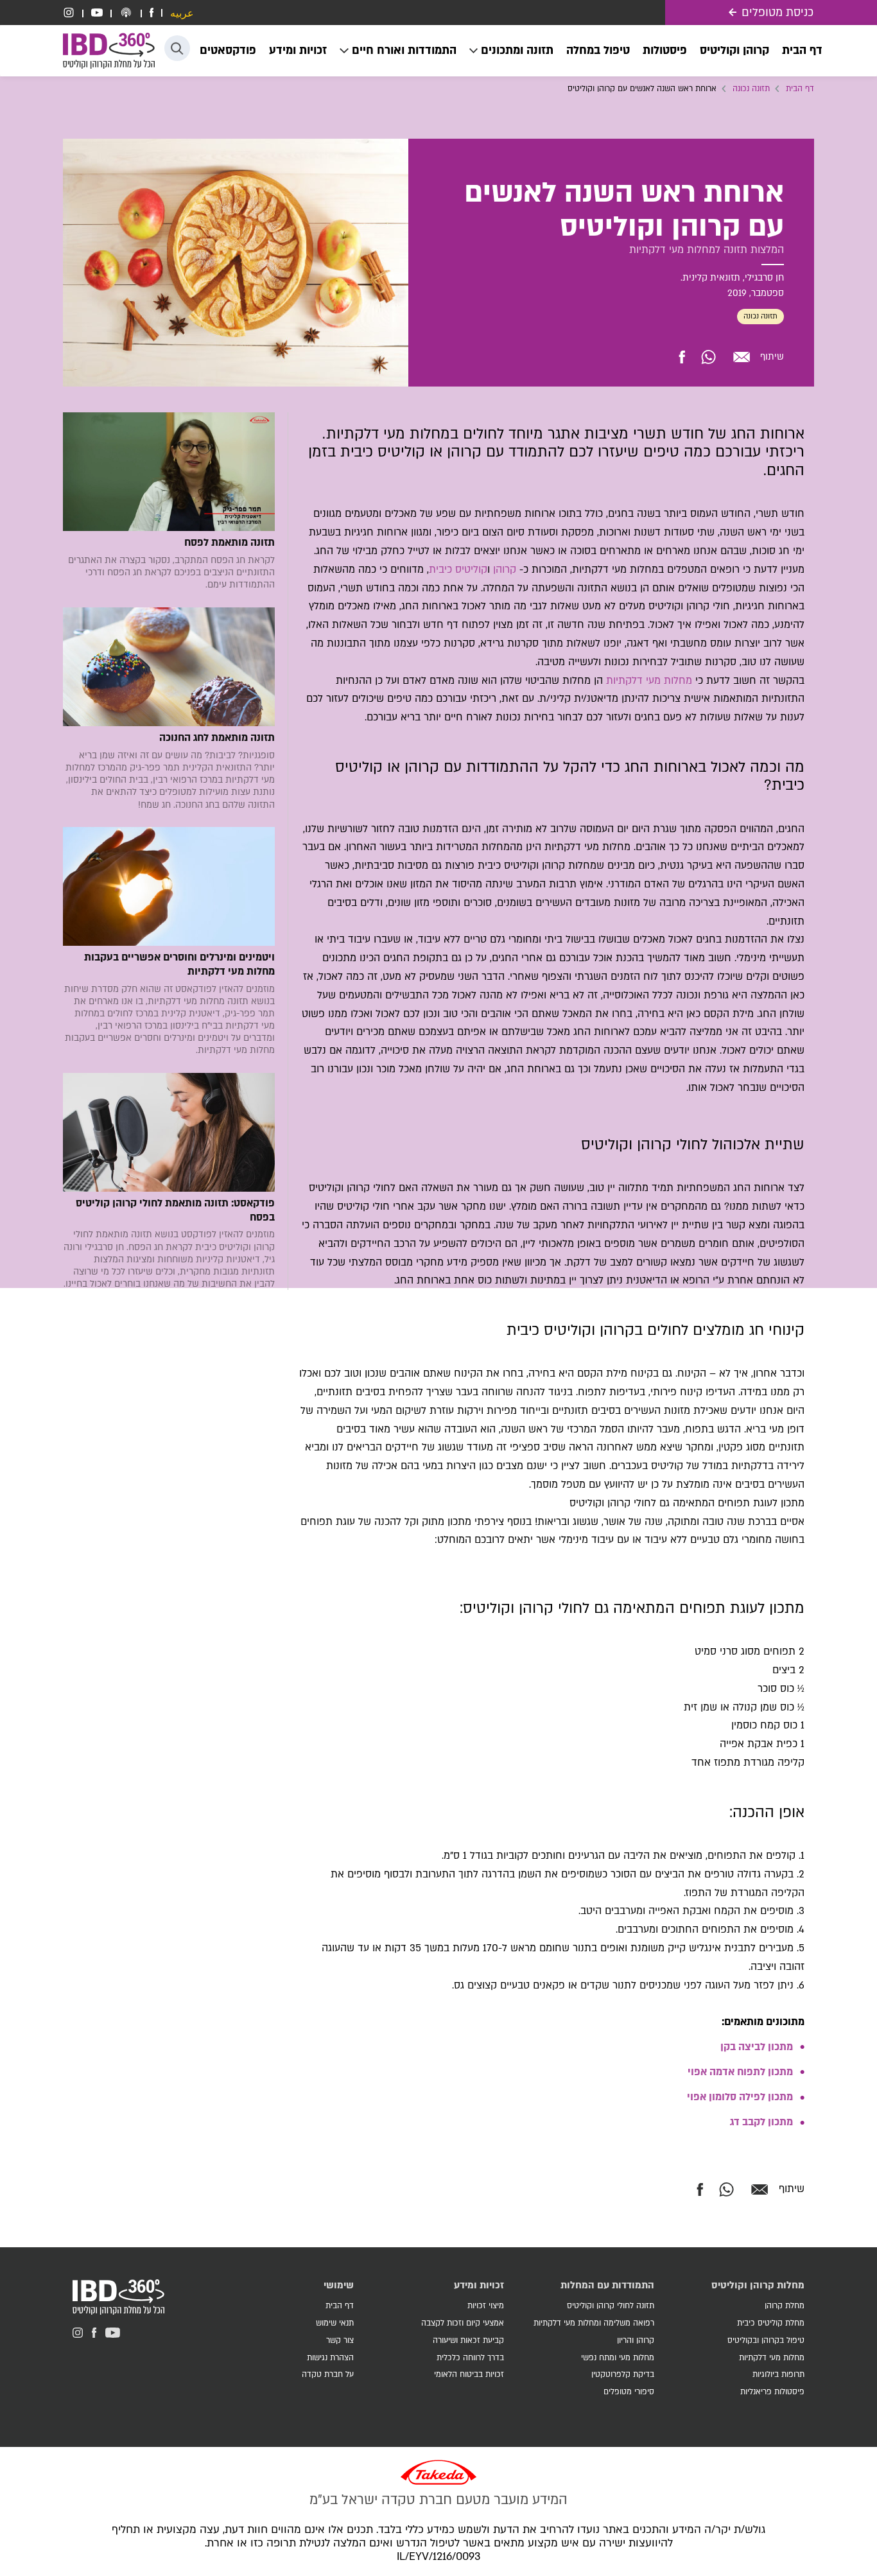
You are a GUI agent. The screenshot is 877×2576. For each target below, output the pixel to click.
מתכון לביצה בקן (757, 2047)
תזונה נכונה (751, 89)
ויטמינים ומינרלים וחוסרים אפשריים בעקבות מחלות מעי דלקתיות (179, 965)
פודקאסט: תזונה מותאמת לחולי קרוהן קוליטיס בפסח (175, 1211)
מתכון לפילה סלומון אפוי (740, 2097)
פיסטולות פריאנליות (772, 2392)
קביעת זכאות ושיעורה (468, 2340)
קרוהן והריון (636, 2340)
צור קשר (340, 2340)
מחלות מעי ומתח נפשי (618, 2358)
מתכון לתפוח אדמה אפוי (740, 2072)
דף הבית (800, 89)
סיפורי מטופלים (629, 2392)
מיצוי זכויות (486, 2306)
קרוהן (505, 570)
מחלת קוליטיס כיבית (771, 2323)
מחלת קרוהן (785, 2306)
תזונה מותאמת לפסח (230, 543)
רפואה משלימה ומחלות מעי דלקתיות (594, 2323)
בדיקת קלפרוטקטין (623, 2374)
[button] (177, 48)
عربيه (182, 14)
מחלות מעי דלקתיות (649, 681)
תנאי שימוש (335, 2323)
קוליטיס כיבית (458, 570)
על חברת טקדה (328, 2374)
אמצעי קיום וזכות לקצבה (463, 2323)
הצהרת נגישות (330, 2358)
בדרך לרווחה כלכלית (470, 2358)
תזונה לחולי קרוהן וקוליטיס (611, 2306)
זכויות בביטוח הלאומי (469, 2374)
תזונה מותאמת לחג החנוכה (217, 738)
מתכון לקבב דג (761, 2122)
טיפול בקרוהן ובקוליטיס (766, 2340)
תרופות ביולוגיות (778, 2374)
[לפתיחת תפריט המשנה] (511, 51)
